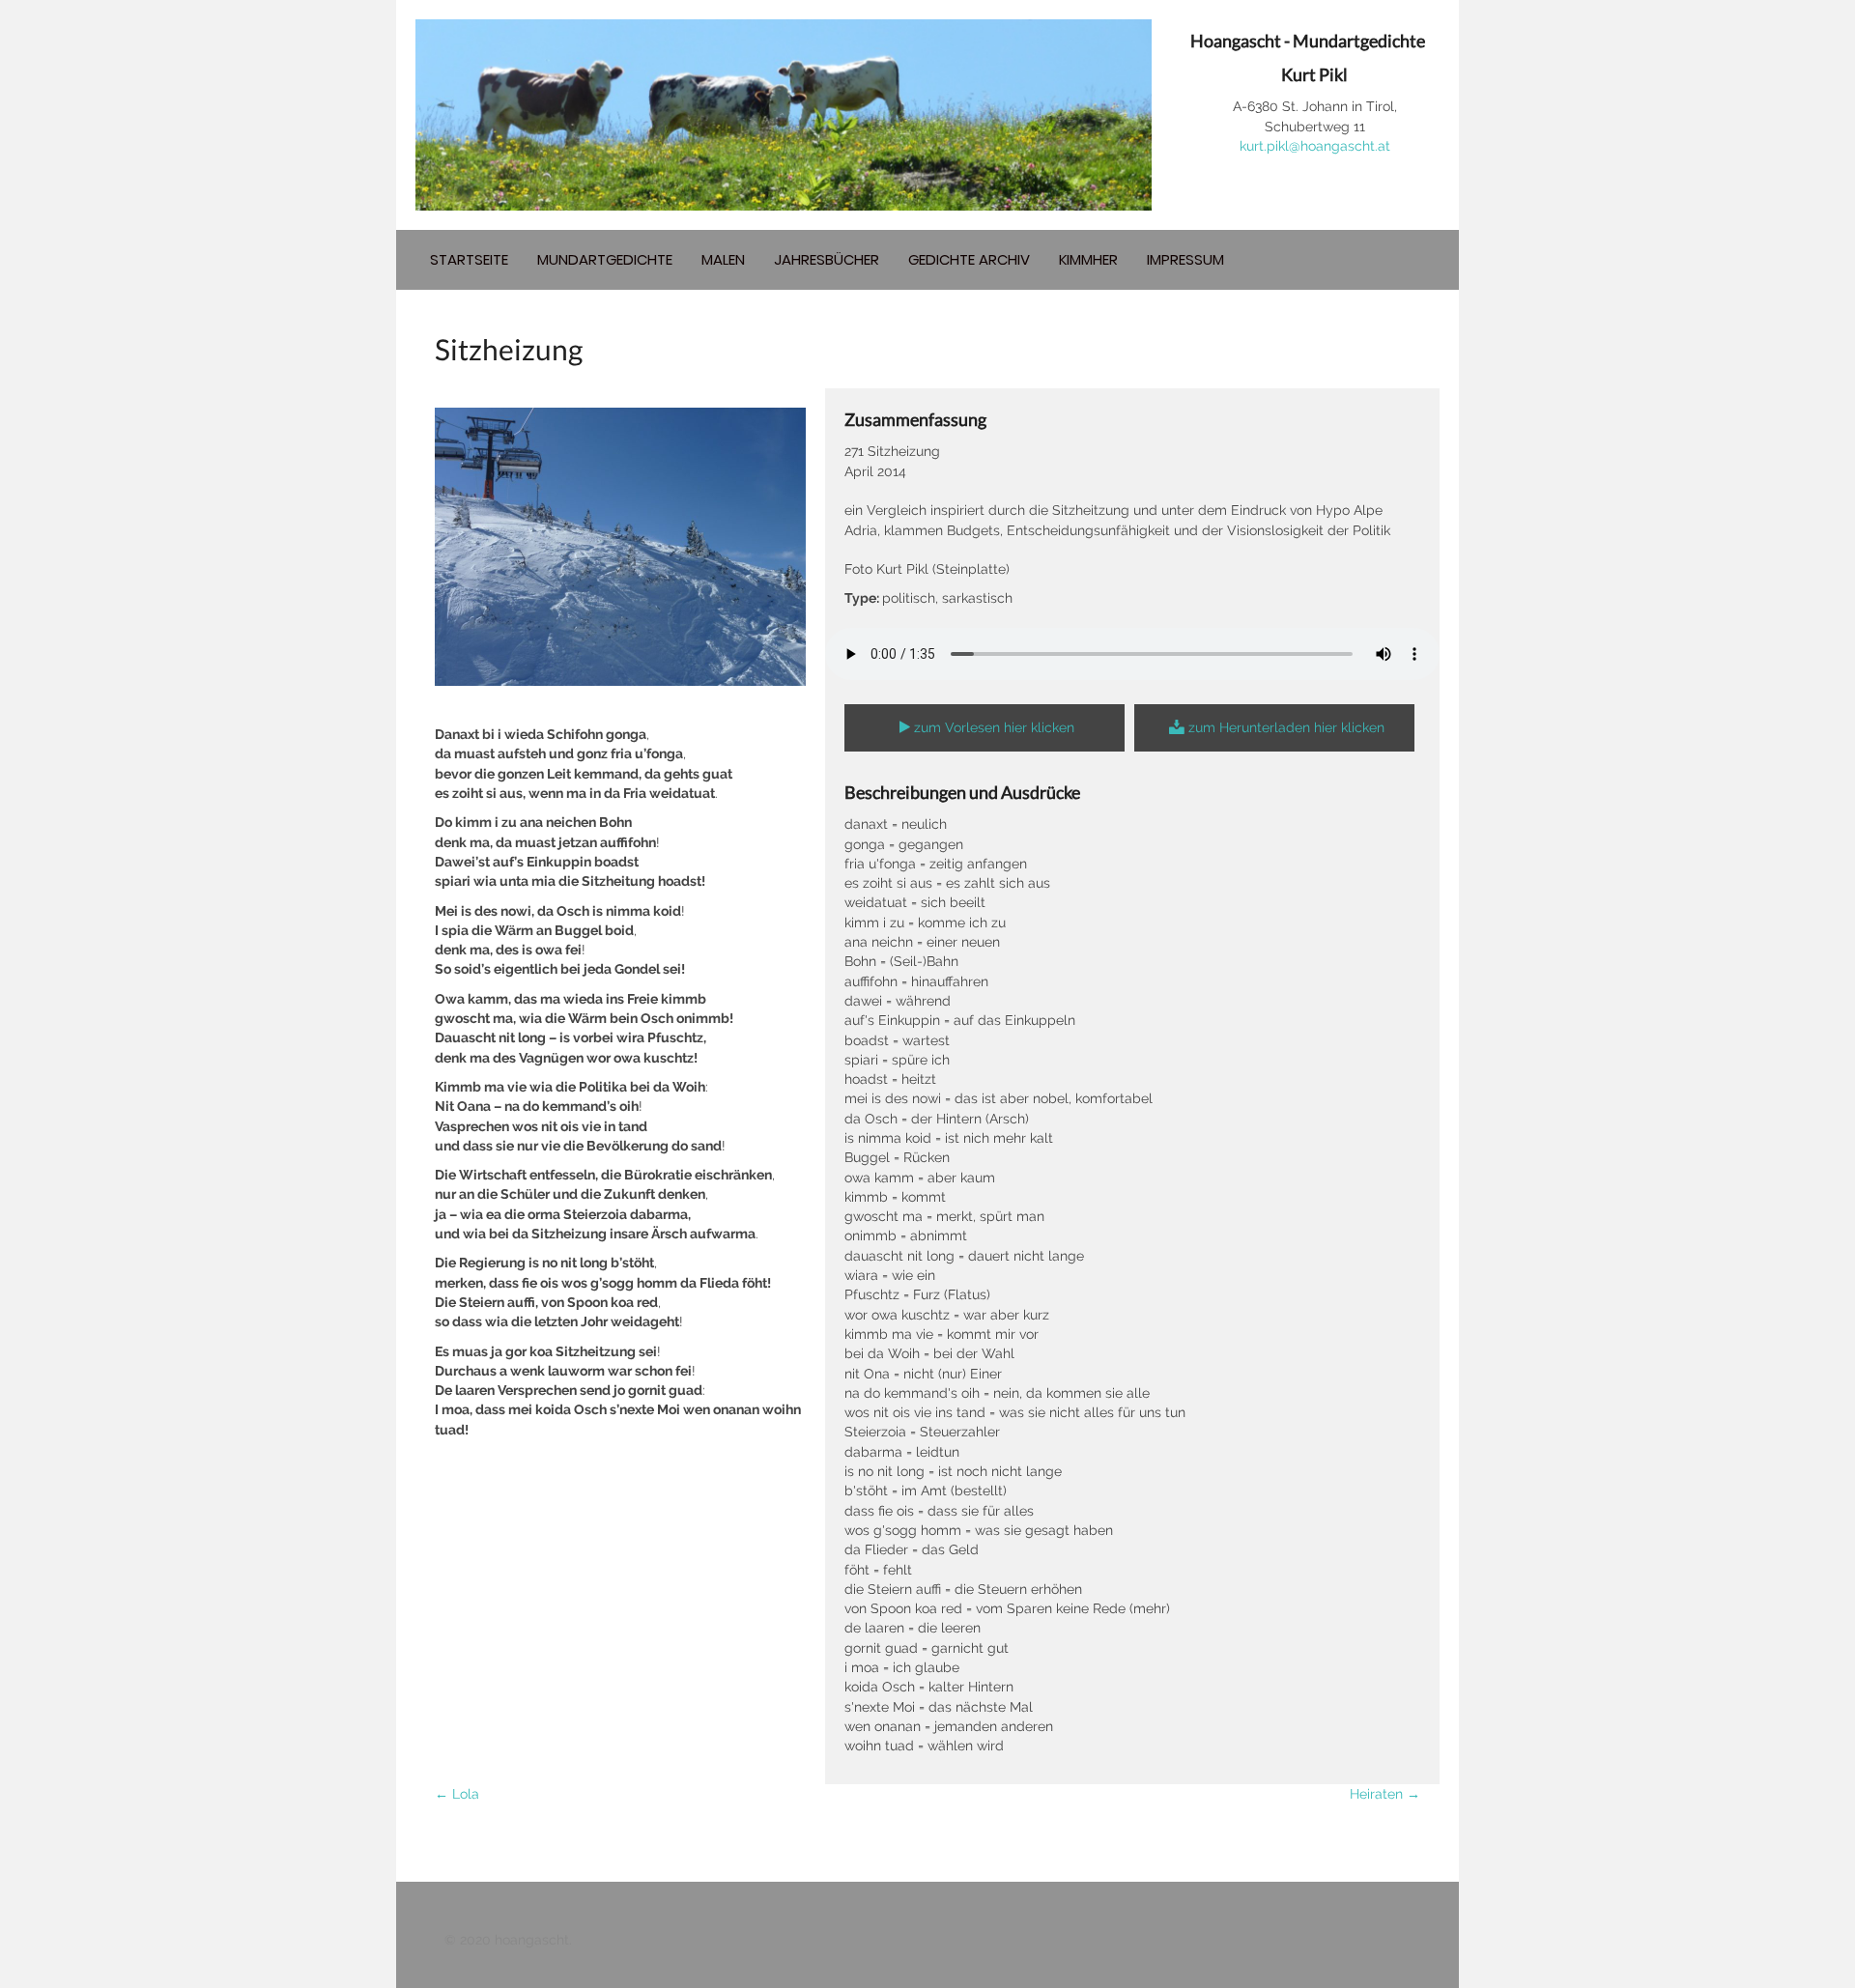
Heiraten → (1385, 1794)
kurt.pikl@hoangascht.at (1315, 146)
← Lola (457, 1794)
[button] (985, 728)
